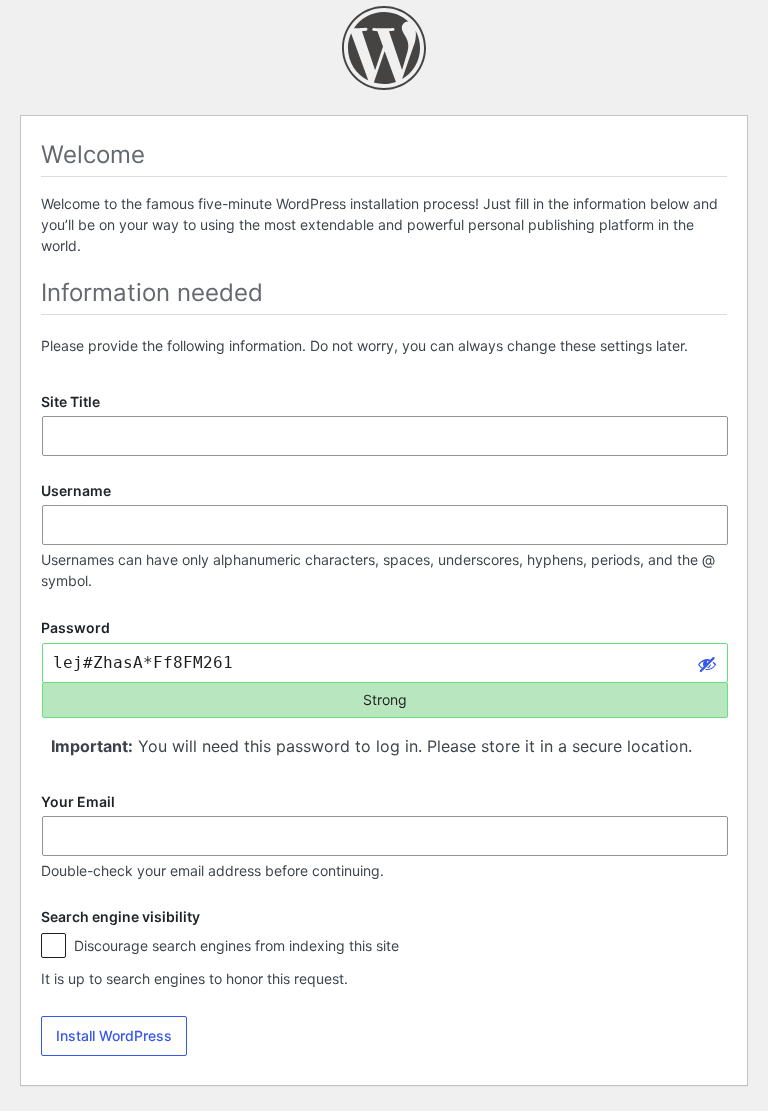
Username (76, 490)
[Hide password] (707, 663)
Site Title (70, 401)
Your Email (78, 801)
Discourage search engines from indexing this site (234, 945)
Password (75, 628)
